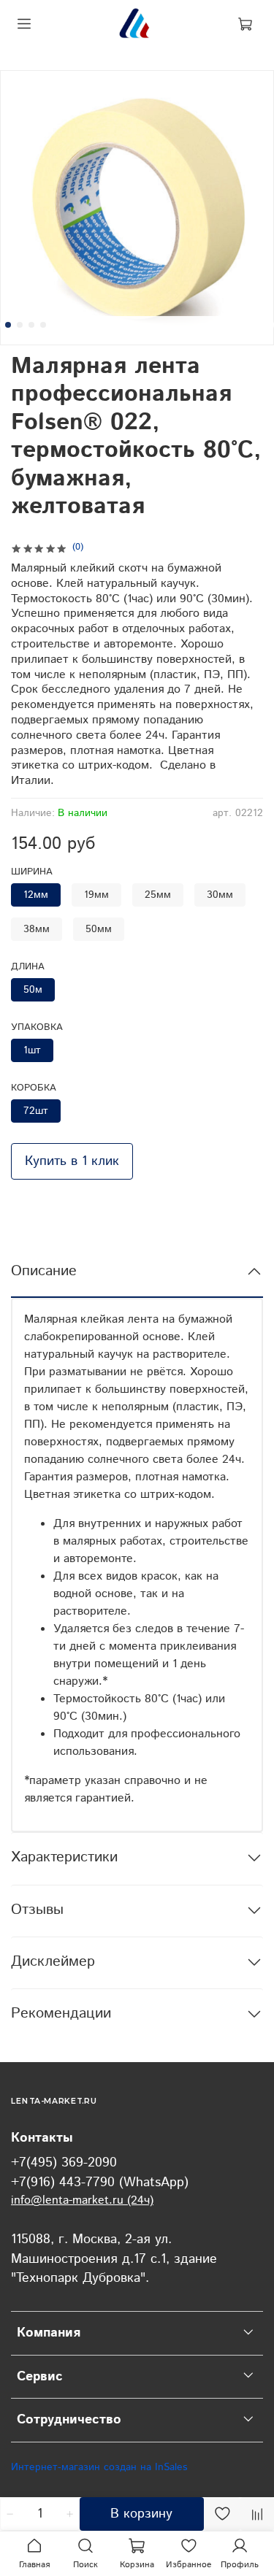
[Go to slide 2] (20, 325)
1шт (32, 1050)
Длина (28, 968)
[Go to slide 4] (43, 325)
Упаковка (37, 1028)
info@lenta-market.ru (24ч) (82, 2200)
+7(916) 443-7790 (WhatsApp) (100, 2183)
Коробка (34, 1089)
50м (33, 990)
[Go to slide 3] (31, 325)
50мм (99, 929)
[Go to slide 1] (8, 325)
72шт (36, 1111)
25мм (158, 895)
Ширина (32, 873)
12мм (36, 895)
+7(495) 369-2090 (64, 2163)
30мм (220, 895)
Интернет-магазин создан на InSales (99, 2467)
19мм (96, 895)
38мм (37, 929)
